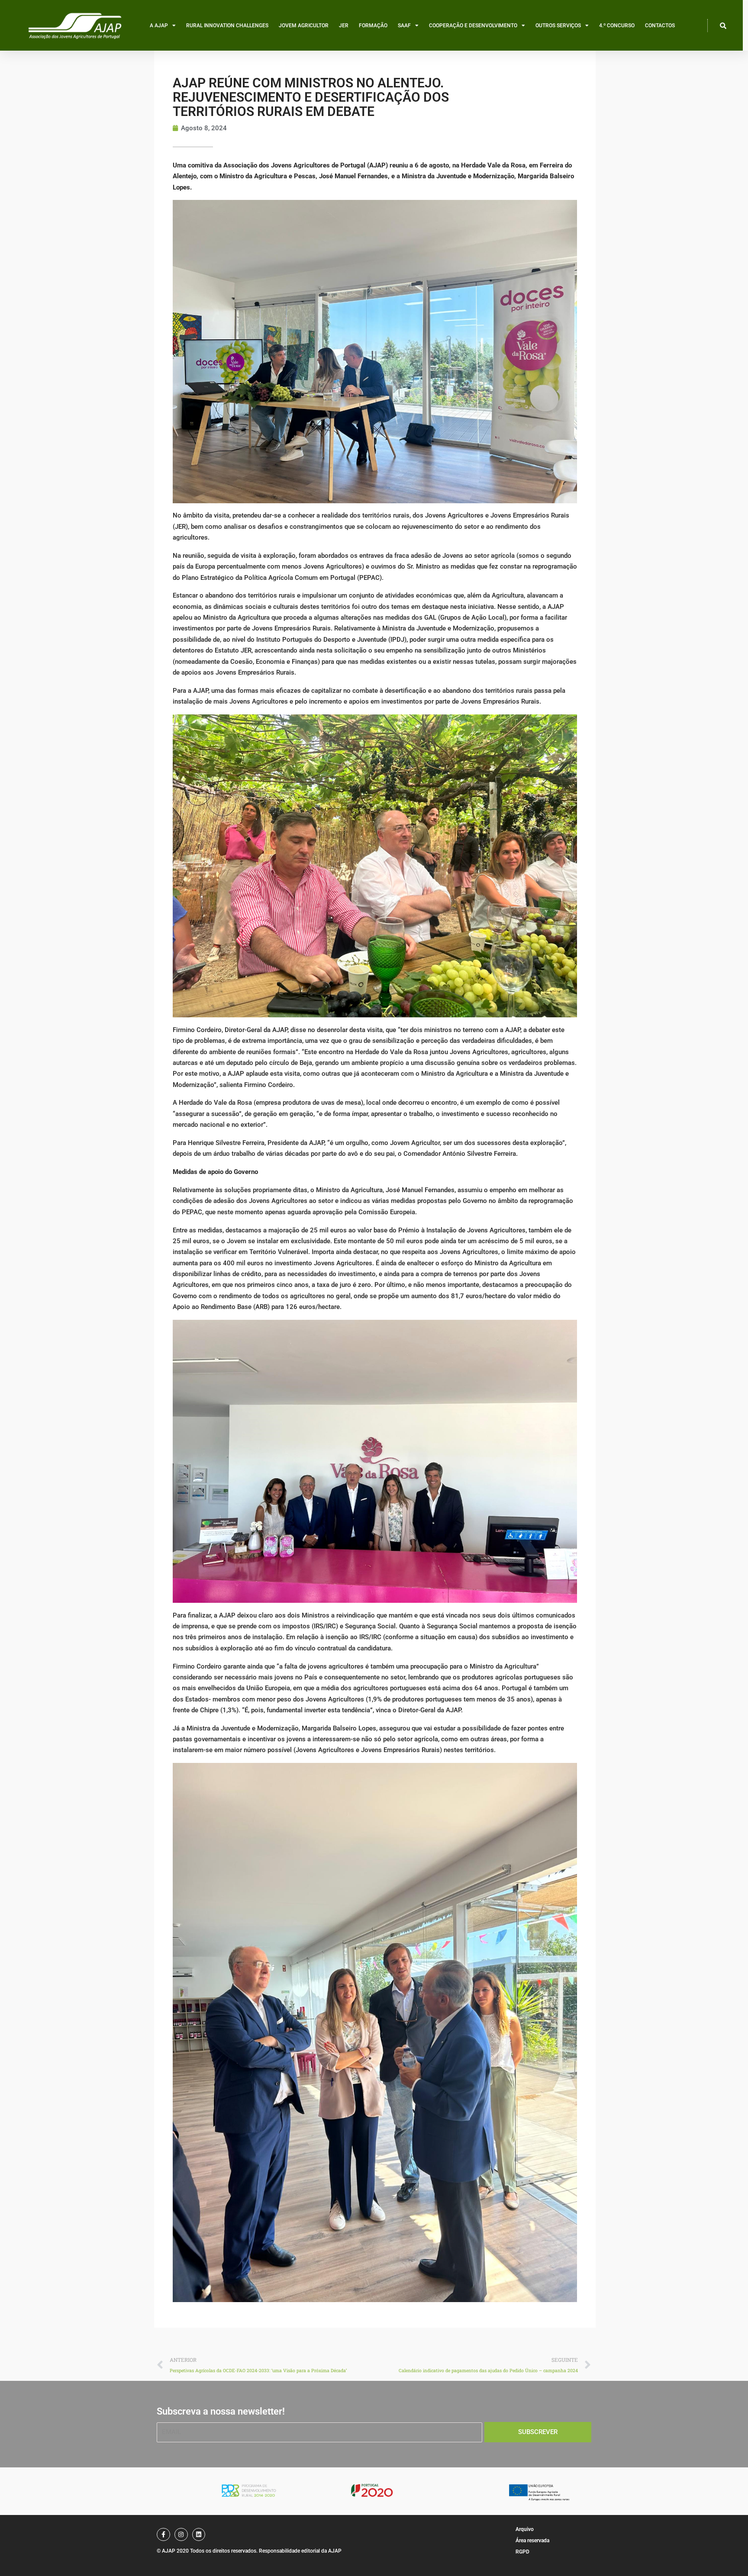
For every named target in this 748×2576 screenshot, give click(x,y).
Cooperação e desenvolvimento (473, 26)
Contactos (660, 26)
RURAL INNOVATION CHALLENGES (227, 26)
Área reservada (532, 2541)
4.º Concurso (617, 26)
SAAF (404, 26)
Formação (373, 26)
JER (344, 26)
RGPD (522, 2552)
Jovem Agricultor (304, 26)
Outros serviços (558, 26)
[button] (723, 26)
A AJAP (159, 26)
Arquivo (525, 2529)
